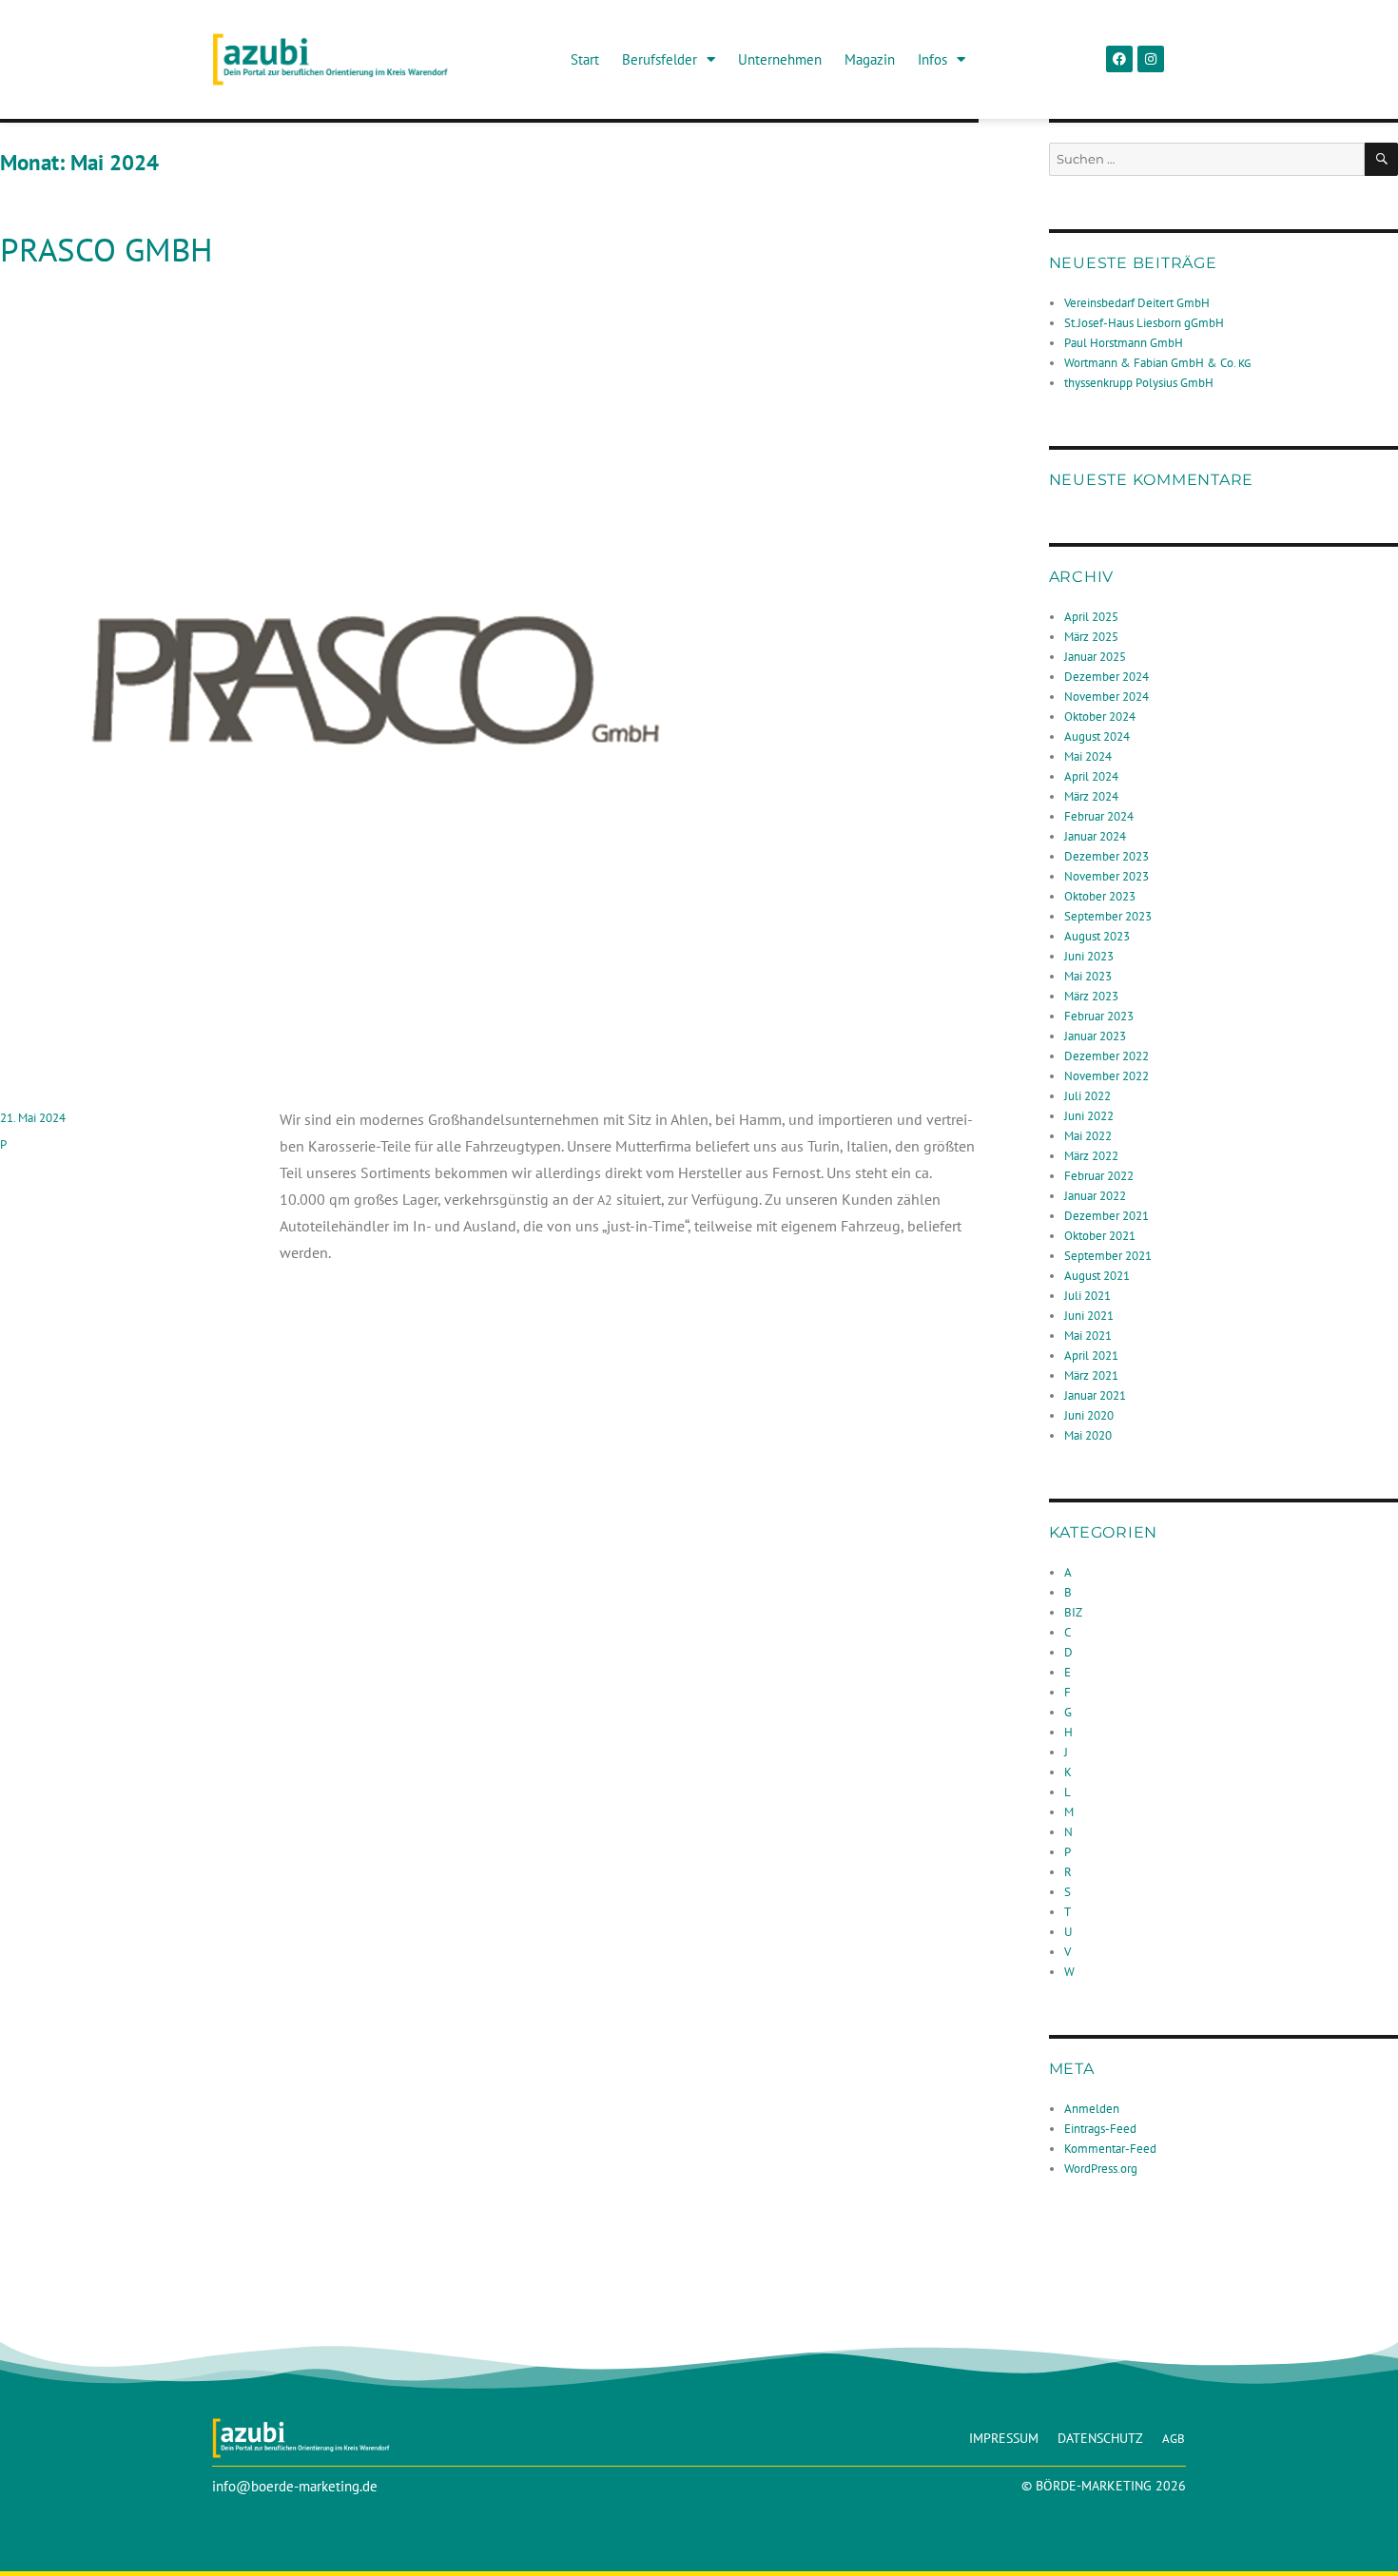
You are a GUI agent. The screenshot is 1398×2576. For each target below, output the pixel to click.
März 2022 (1091, 1156)
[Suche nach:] (1207, 159)
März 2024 (1091, 796)
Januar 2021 (1095, 1395)
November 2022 (1107, 1076)
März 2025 (1091, 637)
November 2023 (1107, 876)
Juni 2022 (1089, 1116)
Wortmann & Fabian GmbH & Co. (1157, 363)
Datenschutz (1100, 2438)
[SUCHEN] (1381, 159)
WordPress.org (1101, 2169)
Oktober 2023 (1100, 896)
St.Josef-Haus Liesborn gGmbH (1144, 323)
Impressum (1004, 2438)
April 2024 (1091, 776)
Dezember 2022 (1107, 1056)
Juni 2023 (1089, 956)
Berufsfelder (660, 59)
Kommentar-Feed (1110, 2149)
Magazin (870, 59)
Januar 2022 (1095, 1196)
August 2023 (1097, 936)
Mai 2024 (1088, 756)
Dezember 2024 (1107, 677)
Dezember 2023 (1107, 856)
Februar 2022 (1099, 1176)
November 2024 (1107, 697)
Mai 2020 (1088, 1435)
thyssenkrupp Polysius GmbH (1139, 383)
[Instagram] (1151, 59)
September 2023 (1108, 916)
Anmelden (1092, 2109)
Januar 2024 (1095, 836)
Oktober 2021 (1100, 1236)
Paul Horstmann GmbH (1124, 343)
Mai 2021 (1088, 1336)
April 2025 (1091, 617)
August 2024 (1097, 736)
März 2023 (1091, 996)
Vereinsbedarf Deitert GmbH (1137, 303)
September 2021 (1108, 1256)
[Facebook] (1119, 59)
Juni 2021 (1089, 1316)
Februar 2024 (1099, 816)
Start (585, 59)
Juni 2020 (1089, 1415)
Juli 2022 (1087, 1096)
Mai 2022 (1088, 1136)
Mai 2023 (1088, 976)
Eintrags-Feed (1100, 2129)
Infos (932, 59)
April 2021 (1091, 1356)
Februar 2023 (1099, 1016)
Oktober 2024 (1100, 717)
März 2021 (1091, 1375)
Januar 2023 (1095, 1036)
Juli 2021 (1087, 1296)
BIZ (1073, 1612)
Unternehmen (780, 59)
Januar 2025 (1095, 657)
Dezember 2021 (1107, 1216)
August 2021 (1097, 1276)
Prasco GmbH (107, 249)
